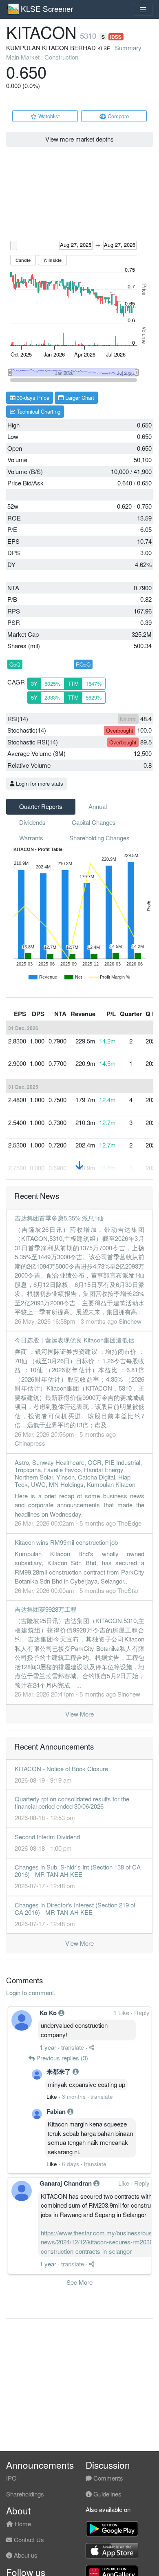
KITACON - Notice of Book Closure (61, 1769)
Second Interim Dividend (47, 1837)
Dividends (32, 822)
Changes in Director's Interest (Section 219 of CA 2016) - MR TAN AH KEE (75, 1908)
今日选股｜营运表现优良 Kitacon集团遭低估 (74, 1340)
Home (22, 2524)
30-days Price (32, 398)
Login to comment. (31, 1992)
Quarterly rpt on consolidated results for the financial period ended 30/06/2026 (72, 1802)
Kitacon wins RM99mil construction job (66, 1542)
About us (25, 2555)
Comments (107, 2478)
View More (79, 1714)
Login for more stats (39, 783)
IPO (11, 2478)
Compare (117, 116)
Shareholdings (25, 2494)
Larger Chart (79, 398)
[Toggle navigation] (143, 9)
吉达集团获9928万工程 (46, 1609)
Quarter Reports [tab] (41, 806)
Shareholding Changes (99, 838)
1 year (48, 2047)
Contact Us (28, 2539)
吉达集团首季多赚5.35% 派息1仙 (59, 1218)
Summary (128, 48)
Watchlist (48, 116)
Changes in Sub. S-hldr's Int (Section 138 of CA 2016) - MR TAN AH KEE (78, 1871)
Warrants (31, 838)
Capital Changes (94, 822)
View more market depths (79, 139)
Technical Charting (38, 411)
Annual (98, 806)
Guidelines (107, 2494)
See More (79, 2282)
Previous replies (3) (61, 2058)
